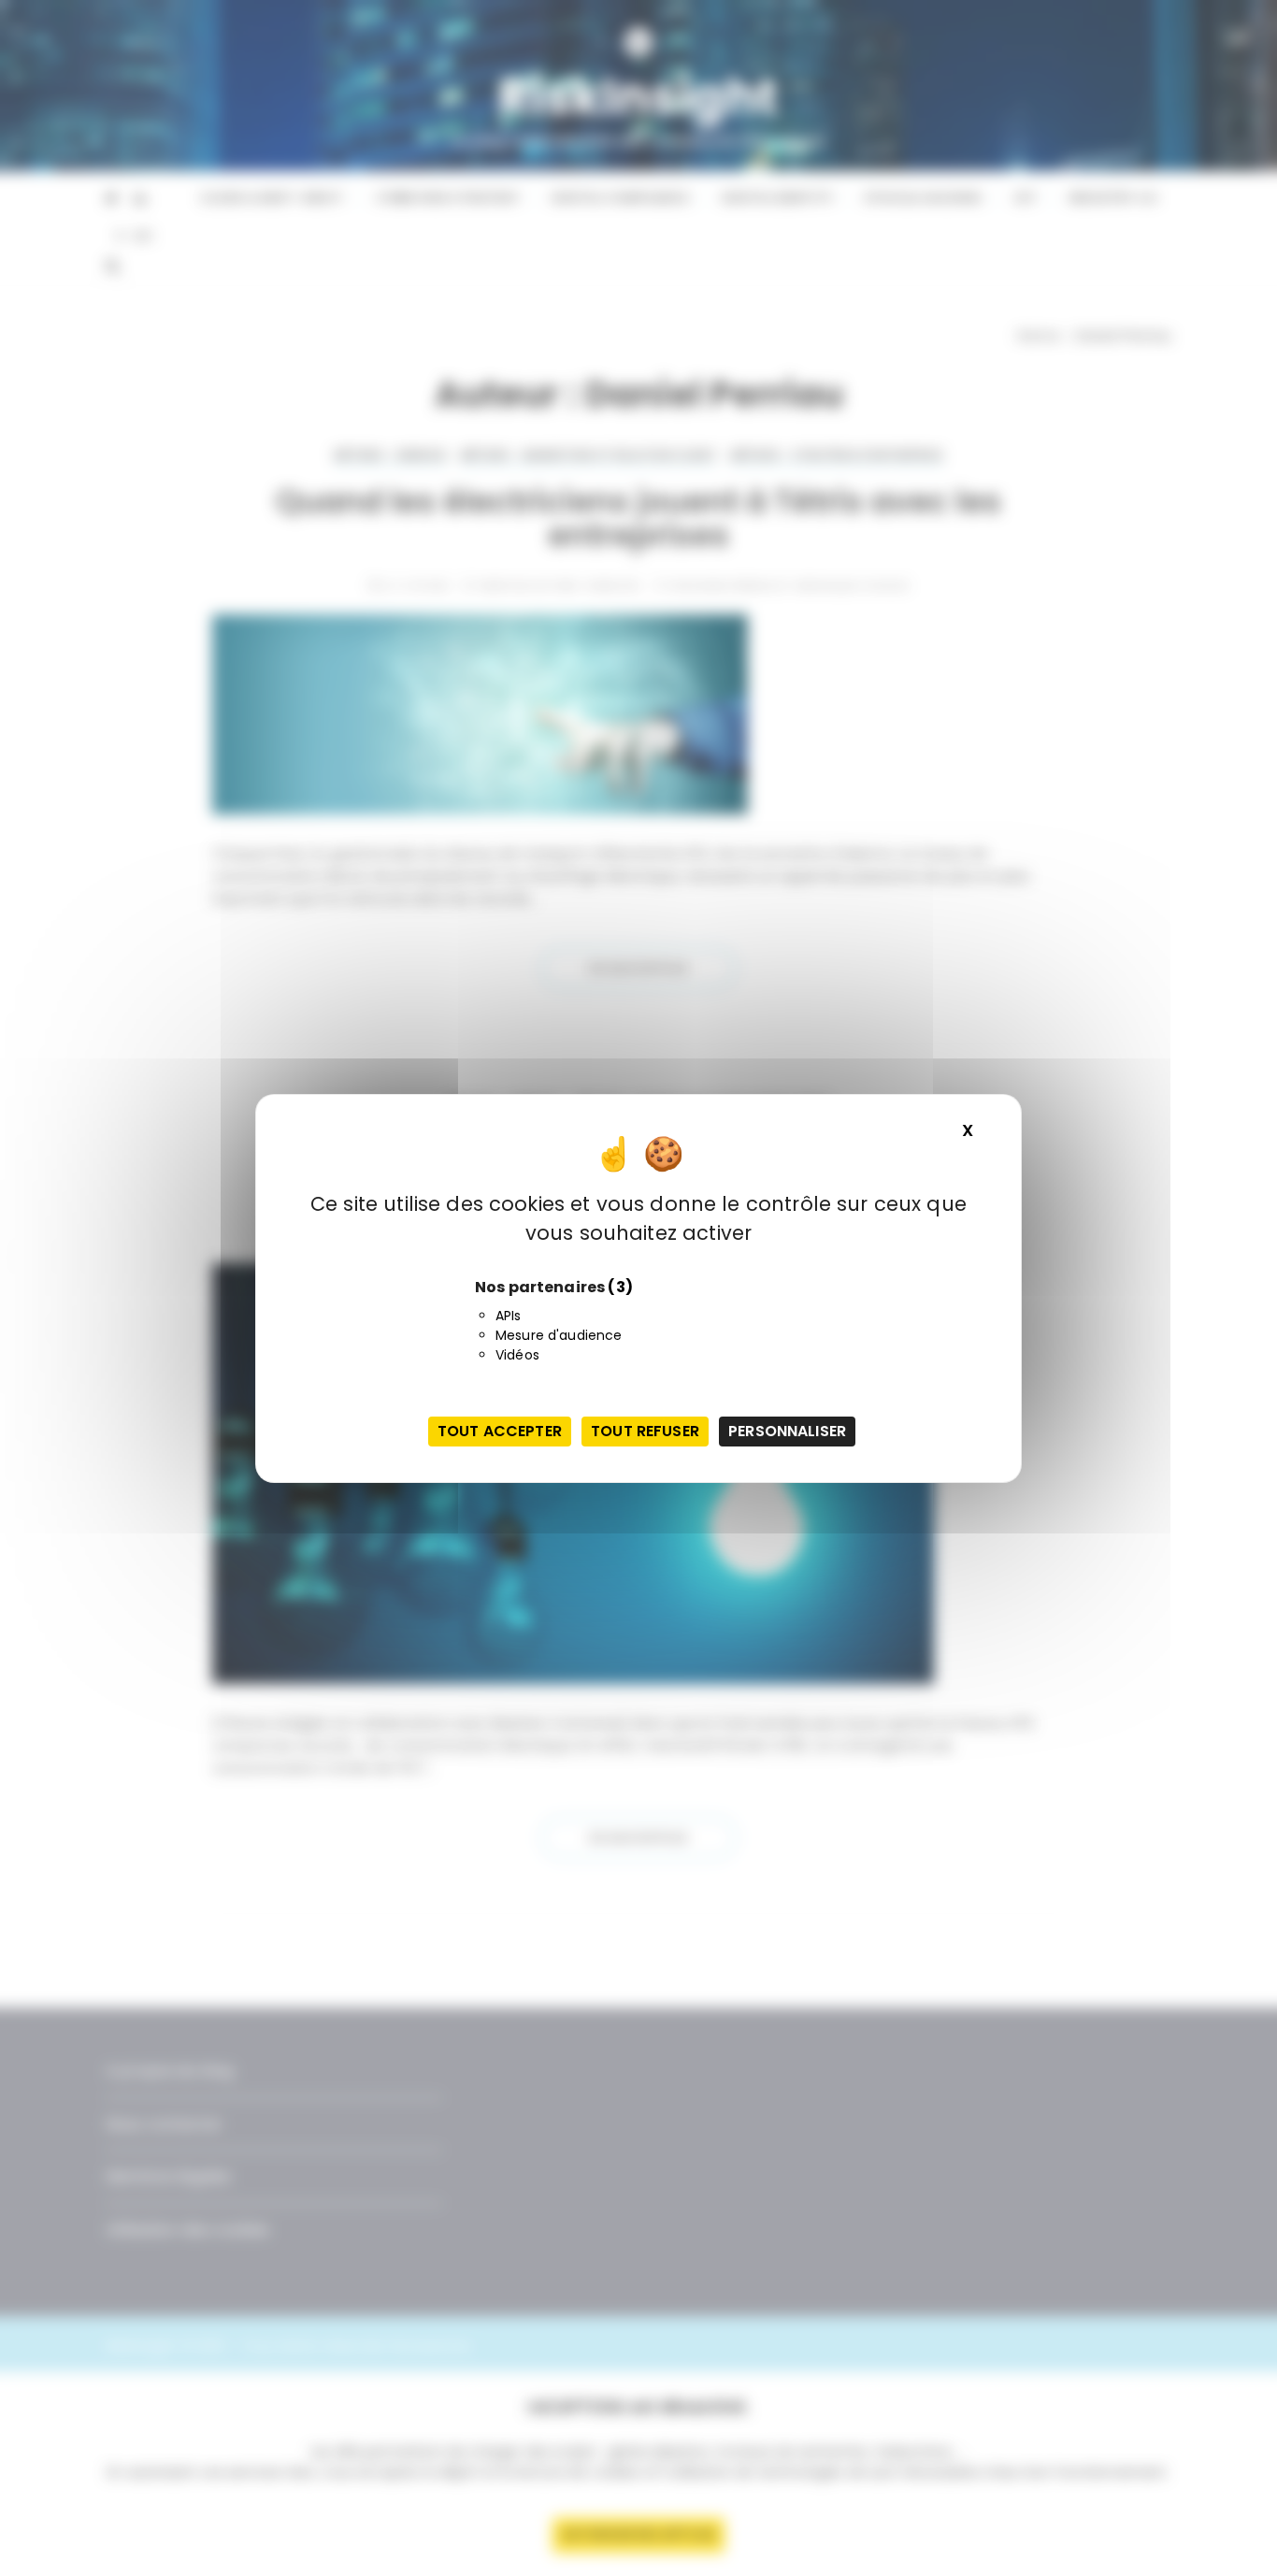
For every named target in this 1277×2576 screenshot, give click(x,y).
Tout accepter (500, 1431)
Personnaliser (787, 1431)
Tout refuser (645, 1431)
